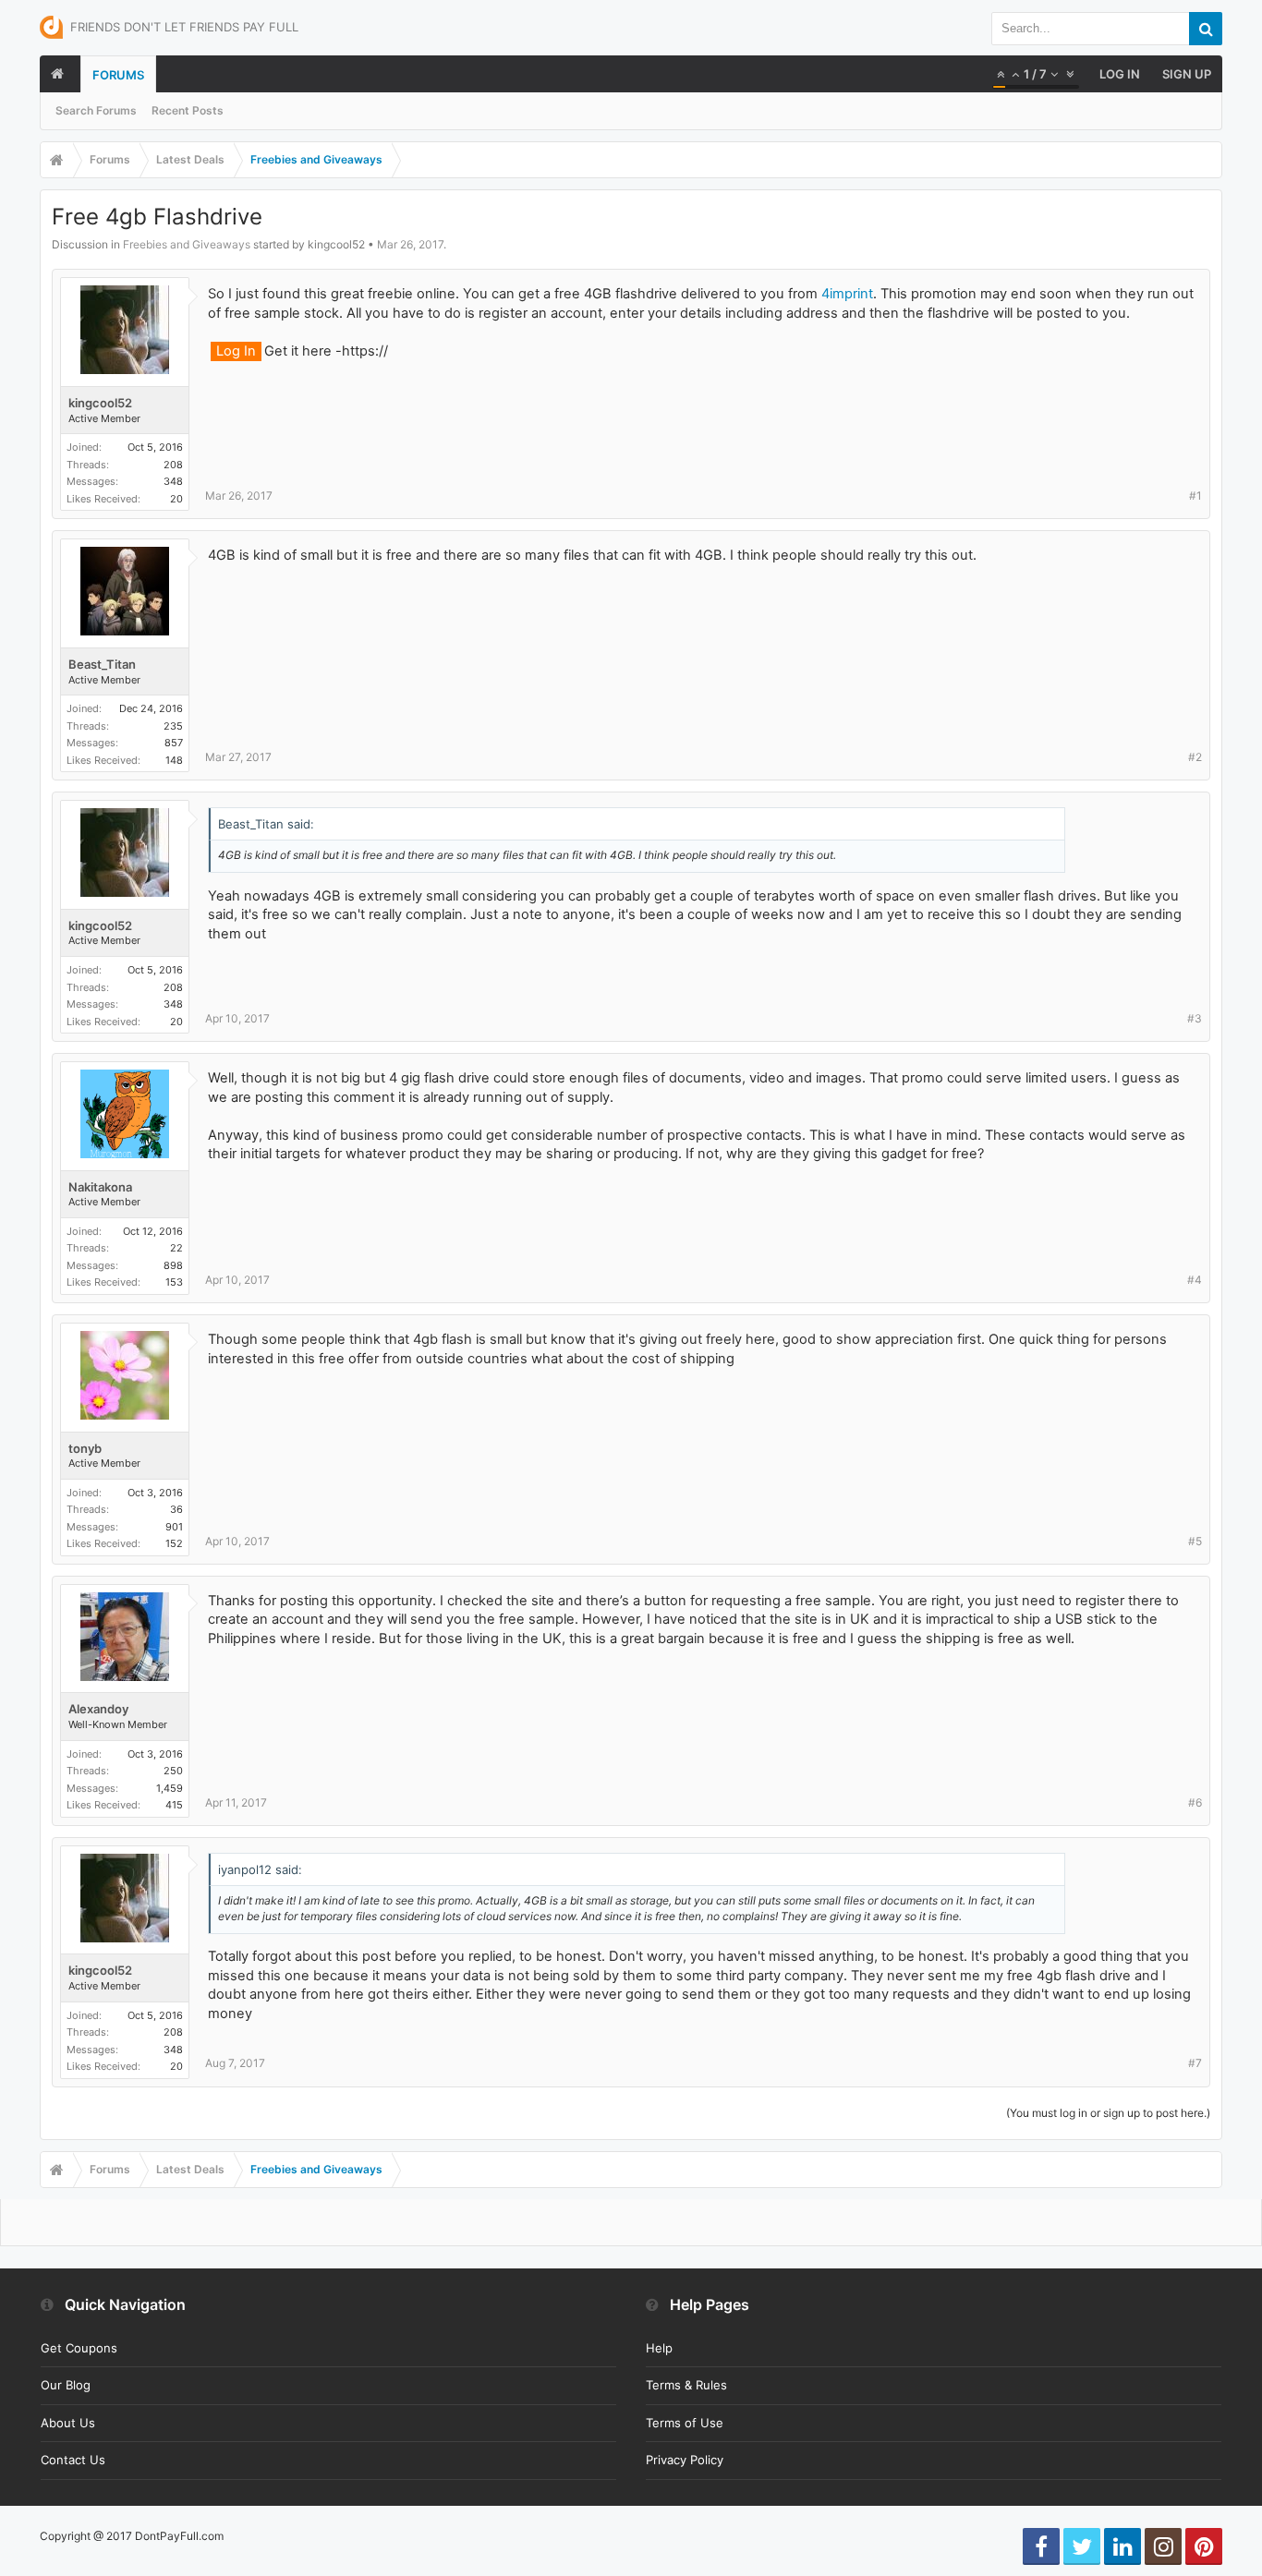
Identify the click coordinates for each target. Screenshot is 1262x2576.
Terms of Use (685, 2423)
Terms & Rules (686, 2385)
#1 (1195, 496)
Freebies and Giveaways (187, 244)
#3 (1195, 1018)
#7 (1195, 2063)
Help (659, 2348)
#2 (1195, 757)
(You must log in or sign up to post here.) (1108, 2113)
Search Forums (96, 110)
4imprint (847, 294)
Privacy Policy (685, 2460)
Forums (118, 75)
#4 (1195, 1280)
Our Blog (66, 2385)
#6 (1195, 1802)
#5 (1195, 1541)
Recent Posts (188, 110)
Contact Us (73, 2460)
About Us (68, 2423)
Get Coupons (79, 2348)
